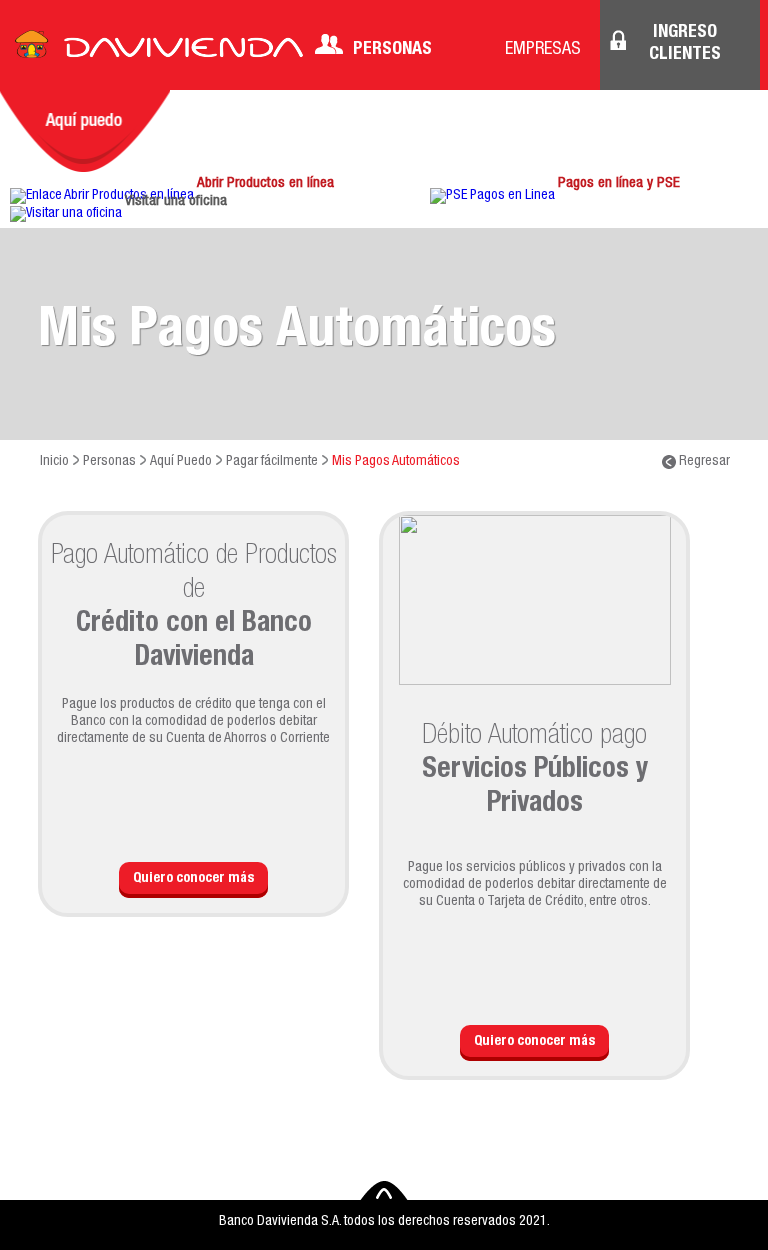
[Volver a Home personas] (159, 50)
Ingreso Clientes (685, 44)
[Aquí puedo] (85, 131)
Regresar (703, 462)
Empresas (543, 50)
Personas (392, 50)
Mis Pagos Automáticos (396, 462)
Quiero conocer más (193, 879)
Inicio (54, 462)
